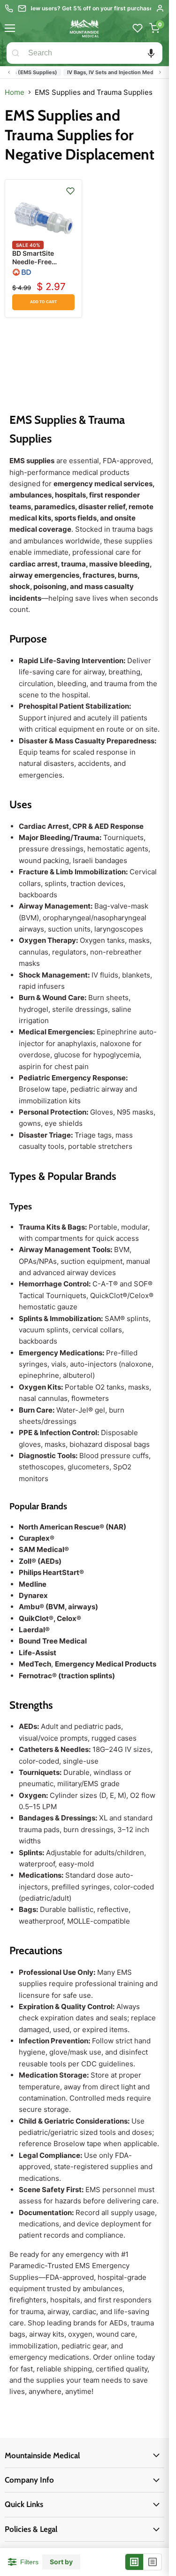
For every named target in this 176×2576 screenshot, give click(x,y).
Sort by (61, 2562)
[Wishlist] (138, 28)
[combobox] (93, 53)
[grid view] (134, 2562)
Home (15, 92)
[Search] (15, 53)
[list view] (153, 2562)
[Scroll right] (160, 72)
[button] (151, 53)
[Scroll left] (9, 72)
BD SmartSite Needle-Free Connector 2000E (41, 262)
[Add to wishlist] (70, 191)
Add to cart (43, 302)
